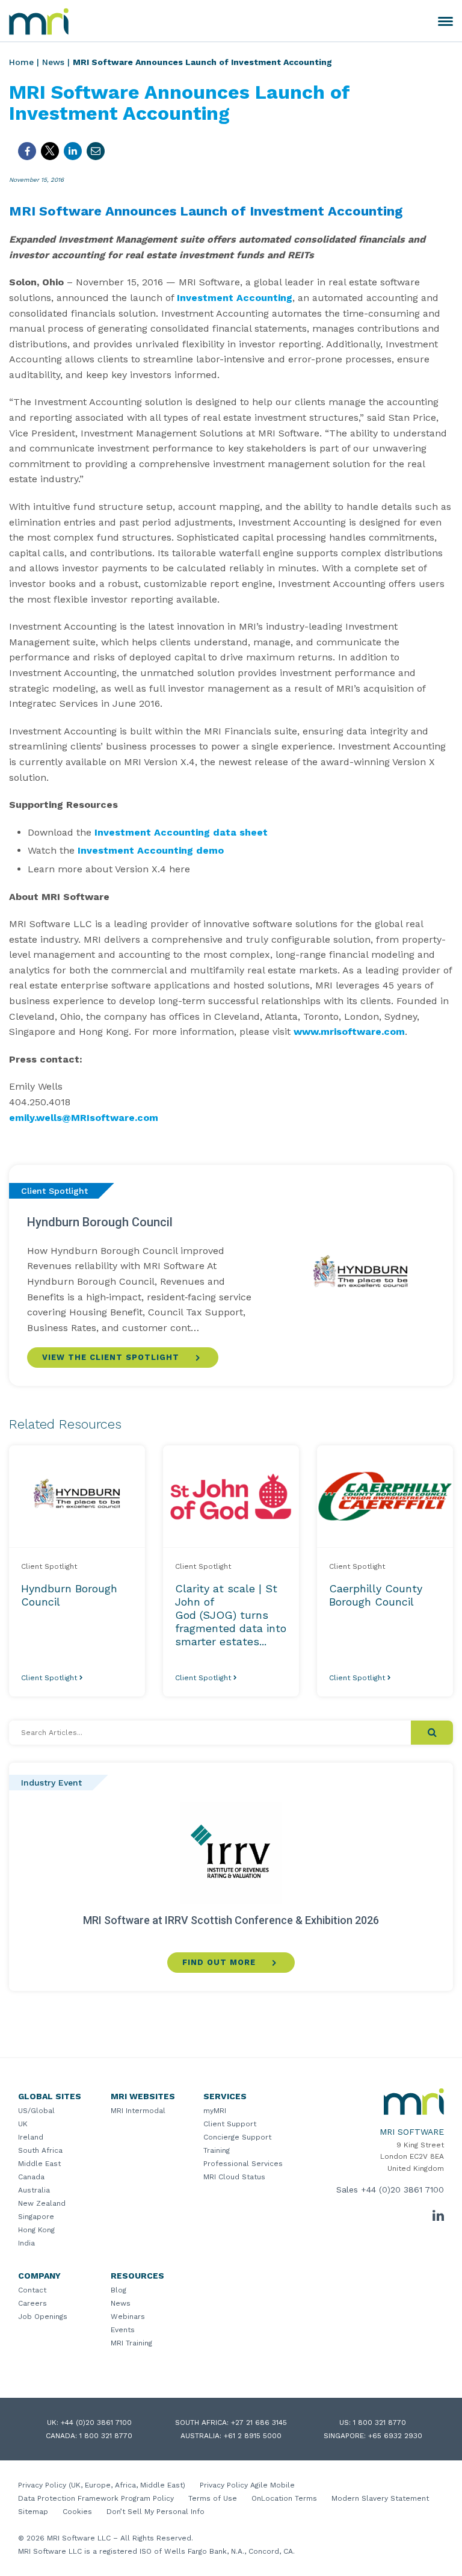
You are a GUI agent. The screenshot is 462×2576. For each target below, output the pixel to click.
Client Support (230, 2124)
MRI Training (131, 2343)
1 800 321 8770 (380, 2422)
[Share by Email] (96, 151)
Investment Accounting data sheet (181, 832)
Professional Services (243, 2164)
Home (21, 62)
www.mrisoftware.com (349, 1032)
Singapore (36, 2217)
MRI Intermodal (138, 2111)
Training (217, 2150)
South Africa (40, 2150)
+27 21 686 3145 (259, 2422)
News (53, 62)
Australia (34, 2190)
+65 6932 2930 (395, 2436)
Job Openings (43, 2317)
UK (23, 2124)
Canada (31, 2177)
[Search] (432, 1733)
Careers (32, 2303)
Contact (32, 2290)
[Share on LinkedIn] (73, 151)
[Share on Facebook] (27, 151)
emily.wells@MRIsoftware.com (84, 1118)
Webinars (128, 2317)
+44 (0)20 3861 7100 (402, 2190)
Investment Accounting (235, 298)
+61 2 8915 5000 (253, 2436)
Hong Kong (36, 2230)
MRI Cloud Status (234, 2177)
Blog (119, 2290)
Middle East (39, 2164)
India (26, 2243)
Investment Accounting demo (151, 850)
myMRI (215, 2111)
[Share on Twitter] (50, 151)
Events (123, 2330)
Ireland (31, 2137)
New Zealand (42, 2203)
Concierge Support (237, 2137)
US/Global (36, 2111)
